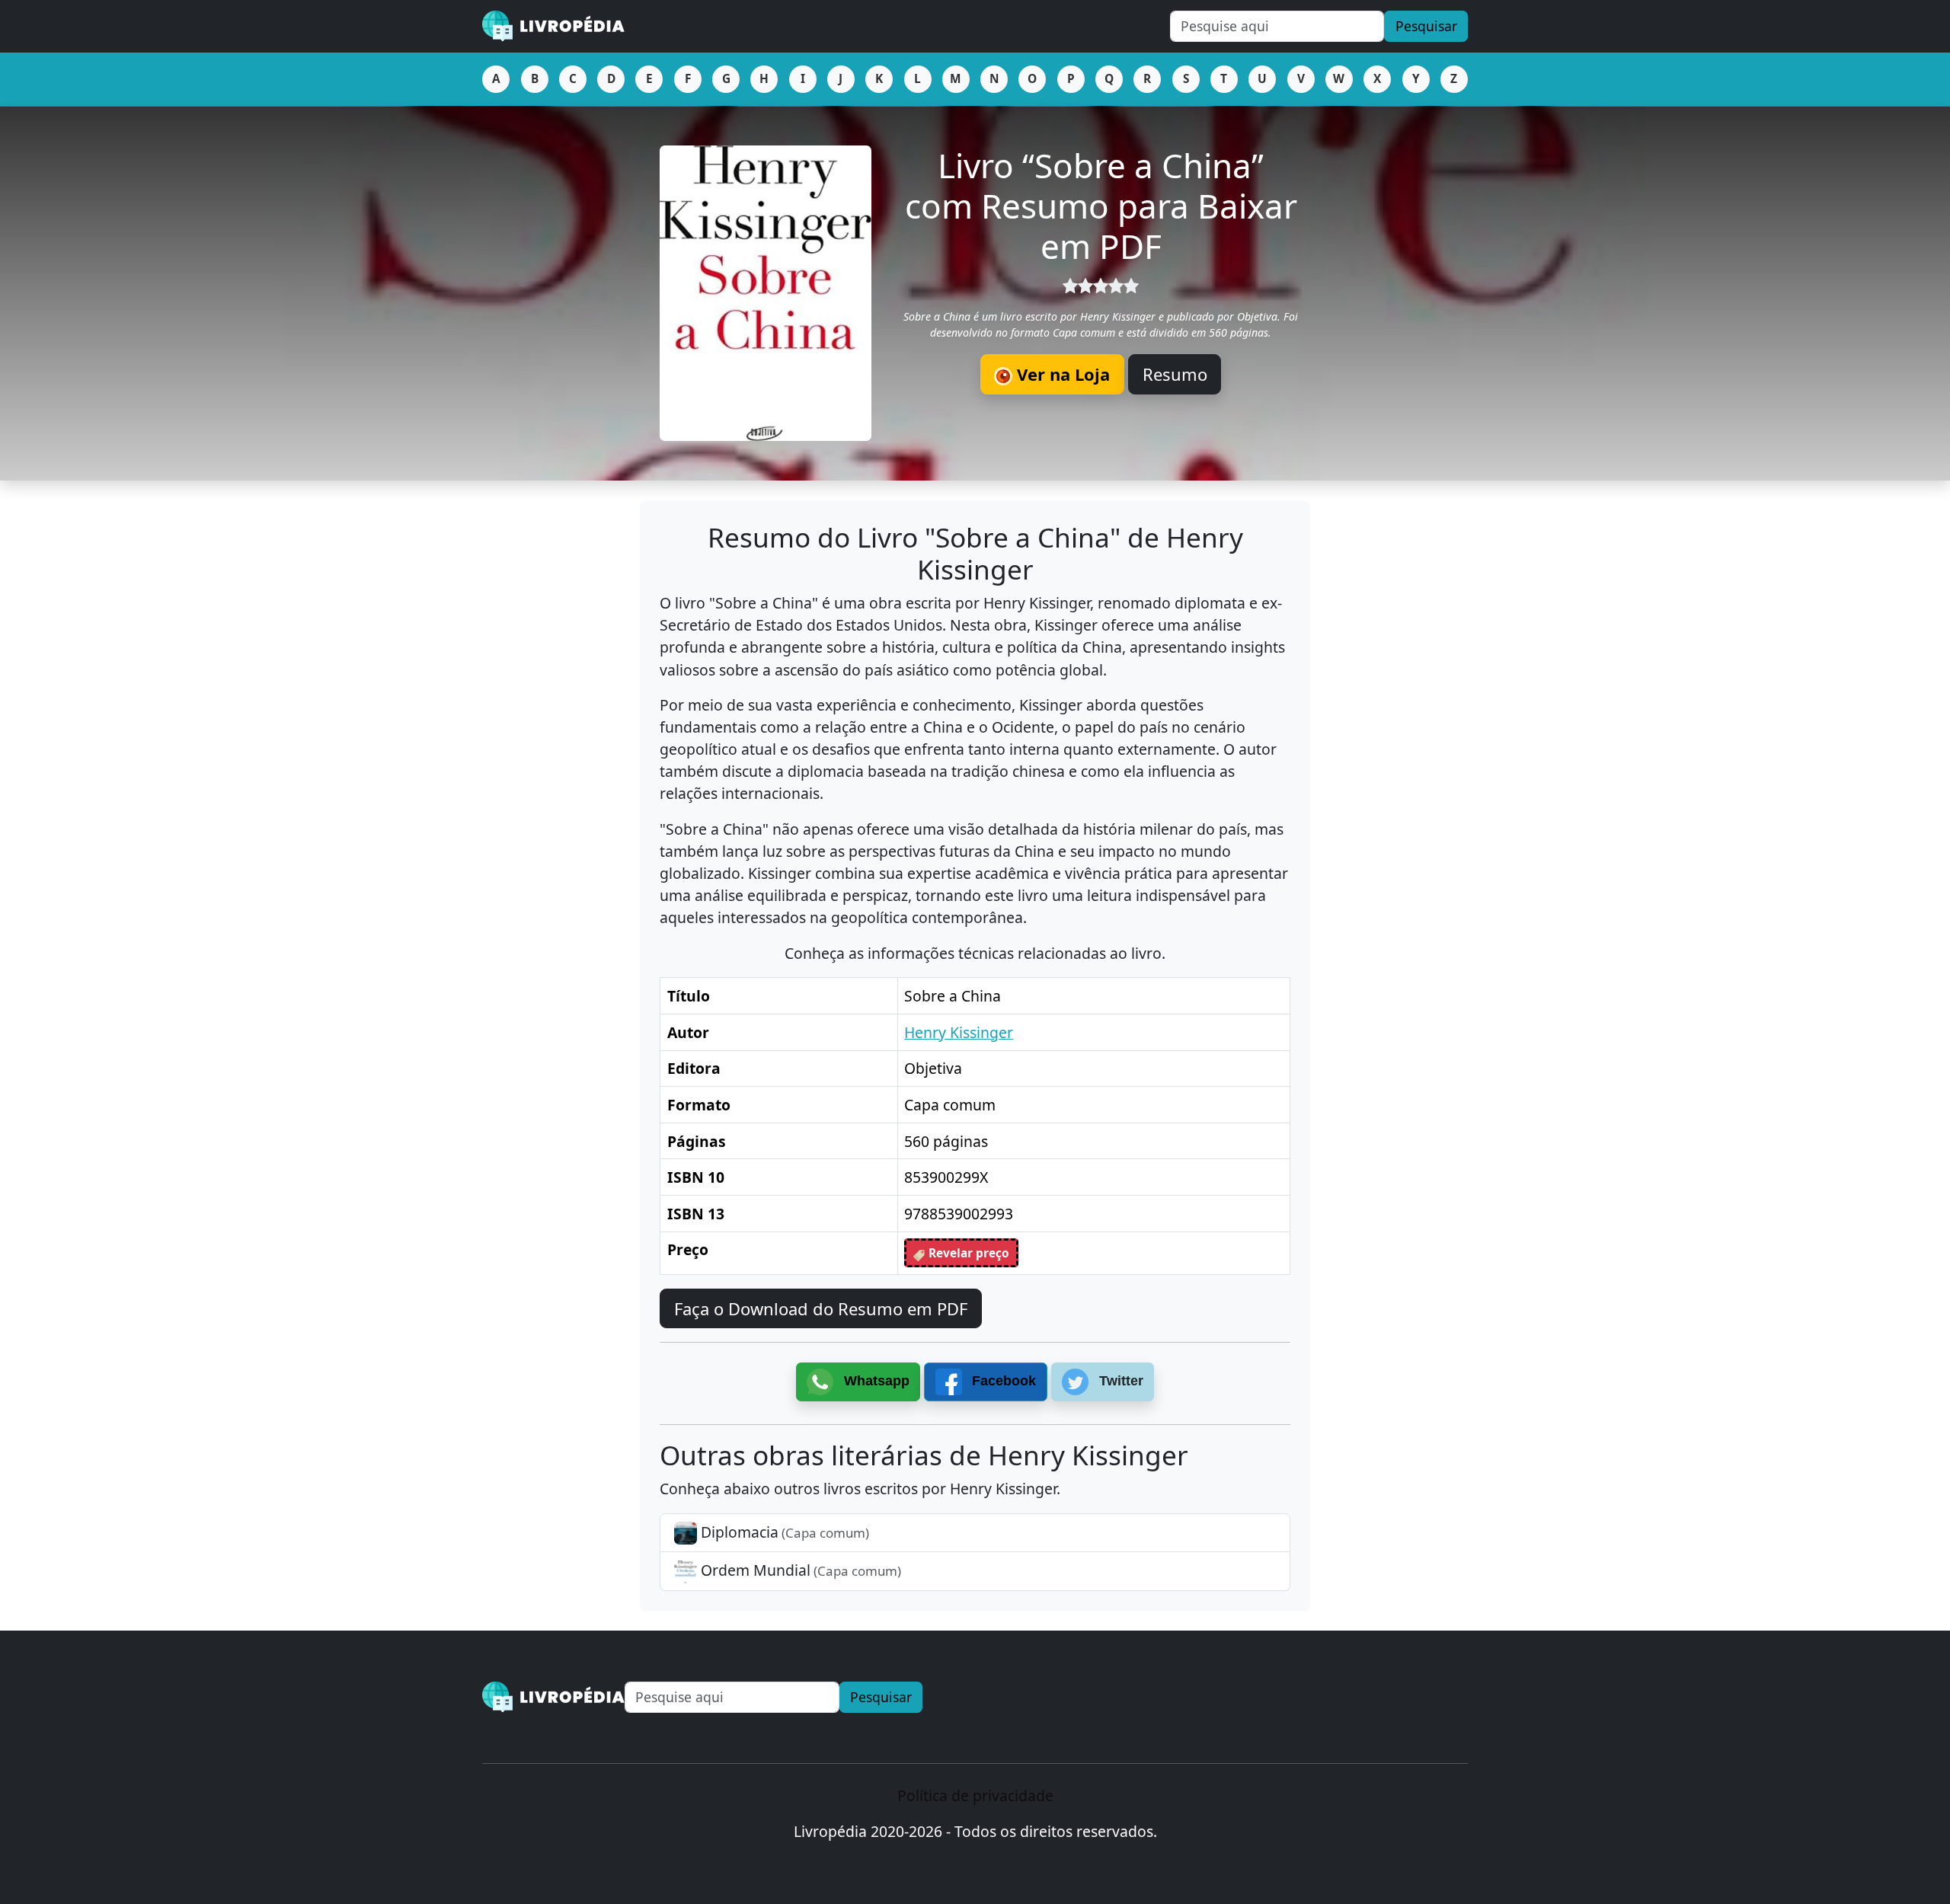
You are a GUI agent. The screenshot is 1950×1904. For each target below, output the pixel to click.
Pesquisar (1426, 26)
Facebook (1002, 1381)
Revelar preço (967, 1253)
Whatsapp (875, 1381)
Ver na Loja (1061, 374)
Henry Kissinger (959, 1032)
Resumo (1175, 374)
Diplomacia (783, 1532)
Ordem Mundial (799, 1570)
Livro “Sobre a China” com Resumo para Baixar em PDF (1101, 206)
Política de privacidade (975, 1795)
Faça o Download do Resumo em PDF (821, 1308)
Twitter (1119, 1381)
